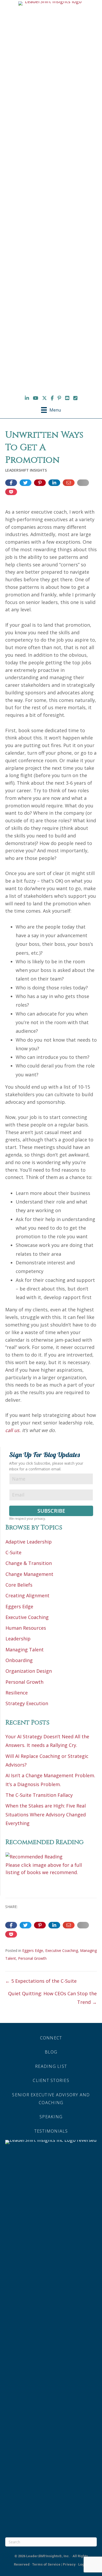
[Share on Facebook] (11, 483)
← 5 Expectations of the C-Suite (41, 1981)
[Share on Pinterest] (40, 483)
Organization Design (29, 1671)
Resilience (17, 1693)
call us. (13, 1430)
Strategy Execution (27, 1703)
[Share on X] (25, 483)
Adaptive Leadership (29, 1542)
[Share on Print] (83, 483)
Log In (83, 2564)
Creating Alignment (27, 1595)
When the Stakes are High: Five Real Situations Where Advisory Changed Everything (46, 1814)
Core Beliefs (19, 1585)
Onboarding (19, 1660)
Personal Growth (24, 1682)
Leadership (18, 1639)
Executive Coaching (27, 1617)
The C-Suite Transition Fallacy (39, 1795)
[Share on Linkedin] (54, 483)
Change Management (29, 1574)
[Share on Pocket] (11, 492)
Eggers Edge (19, 1606)
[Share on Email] (69, 483)
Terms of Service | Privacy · (55, 2564)
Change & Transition (29, 1563)
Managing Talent (25, 1650)
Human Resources (26, 1628)
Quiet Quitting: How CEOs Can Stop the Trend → (52, 1998)
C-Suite (13, 1552)
